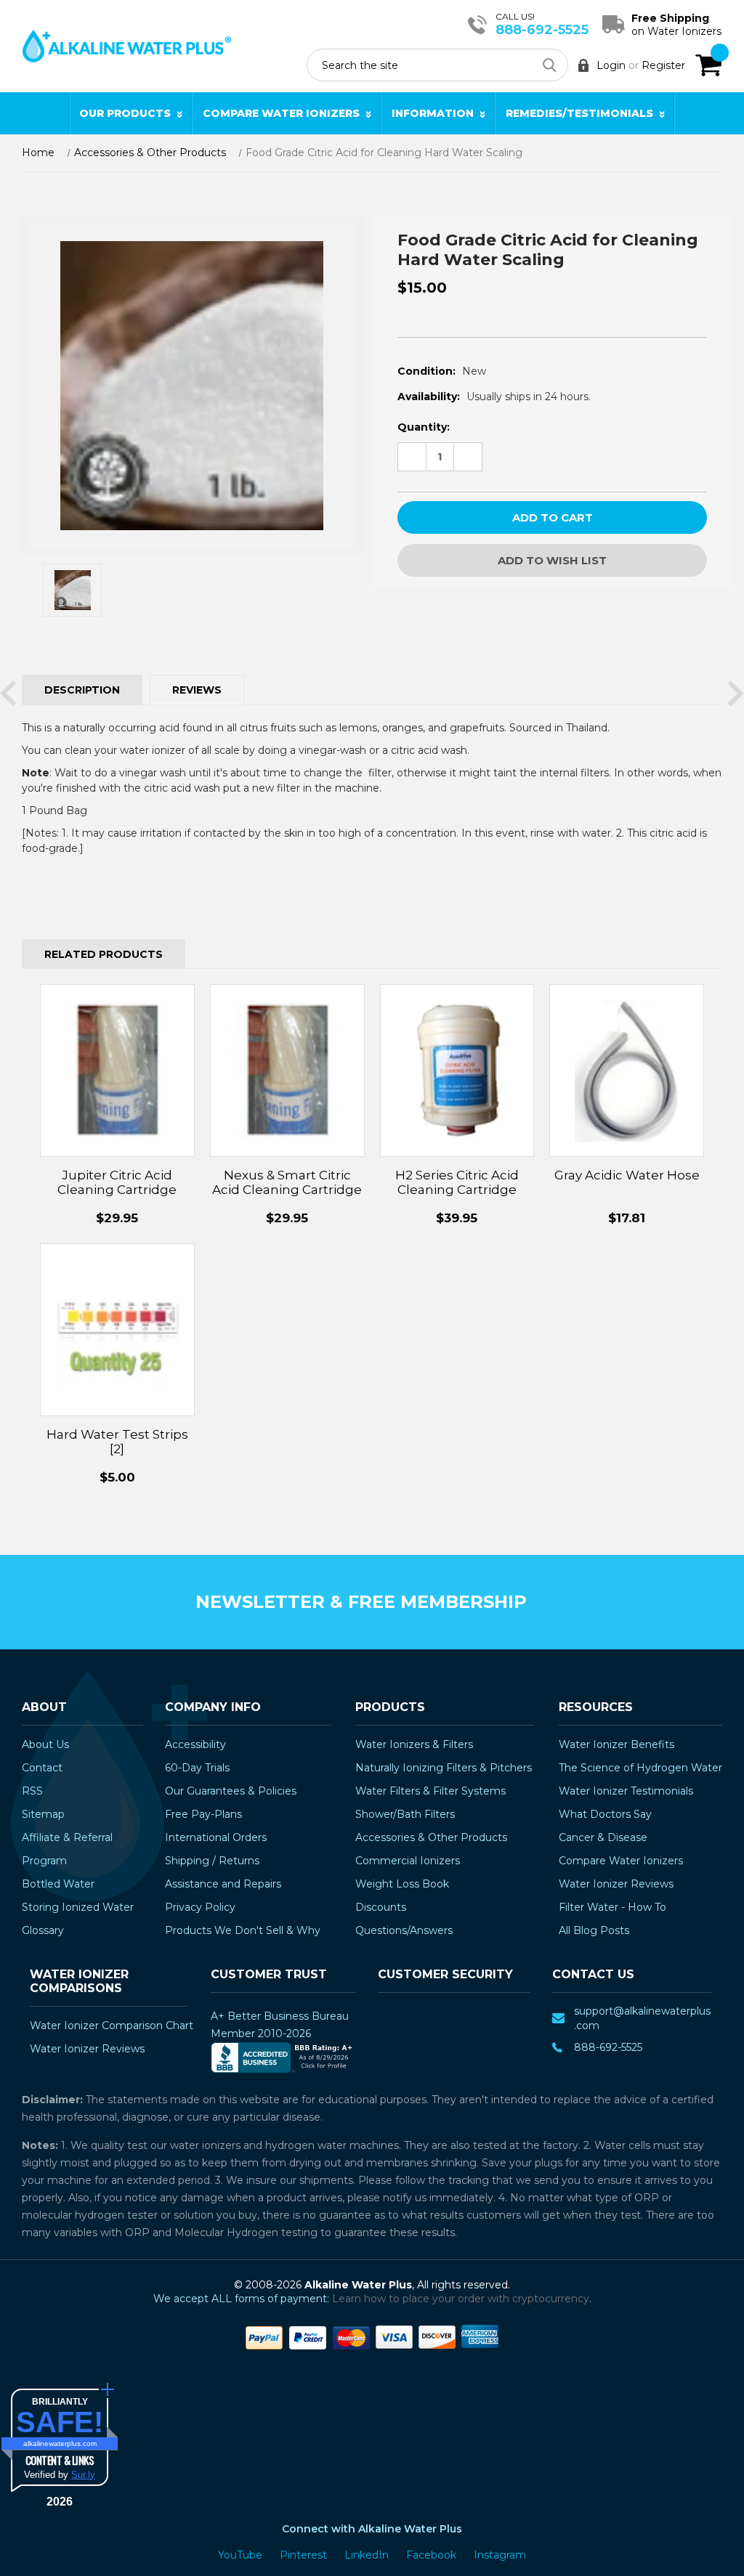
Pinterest (305, 2555)
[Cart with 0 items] (708, 65)
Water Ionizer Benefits (616, 1744)
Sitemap (43, 1814)
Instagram (500, 2555)
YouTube (242, 2555)
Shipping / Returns (212, 1861)
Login (611, 65)
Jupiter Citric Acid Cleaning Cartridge (117, 1182)
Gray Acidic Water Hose (627, 1175)
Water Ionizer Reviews (616, 1884)
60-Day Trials (197, 1768)
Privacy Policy (200, 1907)
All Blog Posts (594, 1930)
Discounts (381, 1907)
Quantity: (424, 427)
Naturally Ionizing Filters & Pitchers (444, 1768)
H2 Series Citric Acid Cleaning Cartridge (457, 1182)
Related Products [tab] (104, 954)
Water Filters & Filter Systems (430, 1791)
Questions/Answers (404, 1930)
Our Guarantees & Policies (231, 1791)
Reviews (197, 690)
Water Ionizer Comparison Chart (112, 2026)
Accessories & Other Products (431, 1837)
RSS (32, 1791)
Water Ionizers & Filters (414, 1744)
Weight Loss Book (402, 1884)
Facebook (433, 2555)
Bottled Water (58, 1884)
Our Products (125, 113)
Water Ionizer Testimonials (626, 1791)
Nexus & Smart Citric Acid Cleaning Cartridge (287, 1182)
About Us (45, 1744)
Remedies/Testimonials (579, 113)
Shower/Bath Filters (405, 1814)
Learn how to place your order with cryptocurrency (461, 2299)
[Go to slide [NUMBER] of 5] (8, 694)
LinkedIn (368, 2555)
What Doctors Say (605, 1814)
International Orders (216, 1837)
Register (663, 65)
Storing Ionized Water (78, 1907)
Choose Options (627, 1086)
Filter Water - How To (612, 1907)
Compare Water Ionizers (281, 113)
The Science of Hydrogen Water (640, 1768)
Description (82, 690)
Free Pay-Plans (203, 1814)
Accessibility (195, 1744)
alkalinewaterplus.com (60, 2443)
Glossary (43, 1930)
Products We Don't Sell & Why (243, 1930)
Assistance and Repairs (223, 1884)
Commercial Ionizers (408, 1861)
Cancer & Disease (603, 1837)
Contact (42, 1768)
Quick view (117, 1055)
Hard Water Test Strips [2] (117, 1442)
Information (433, 113)
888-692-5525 (542, 30)
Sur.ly (83, 2475)
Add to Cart (117, 1086)
